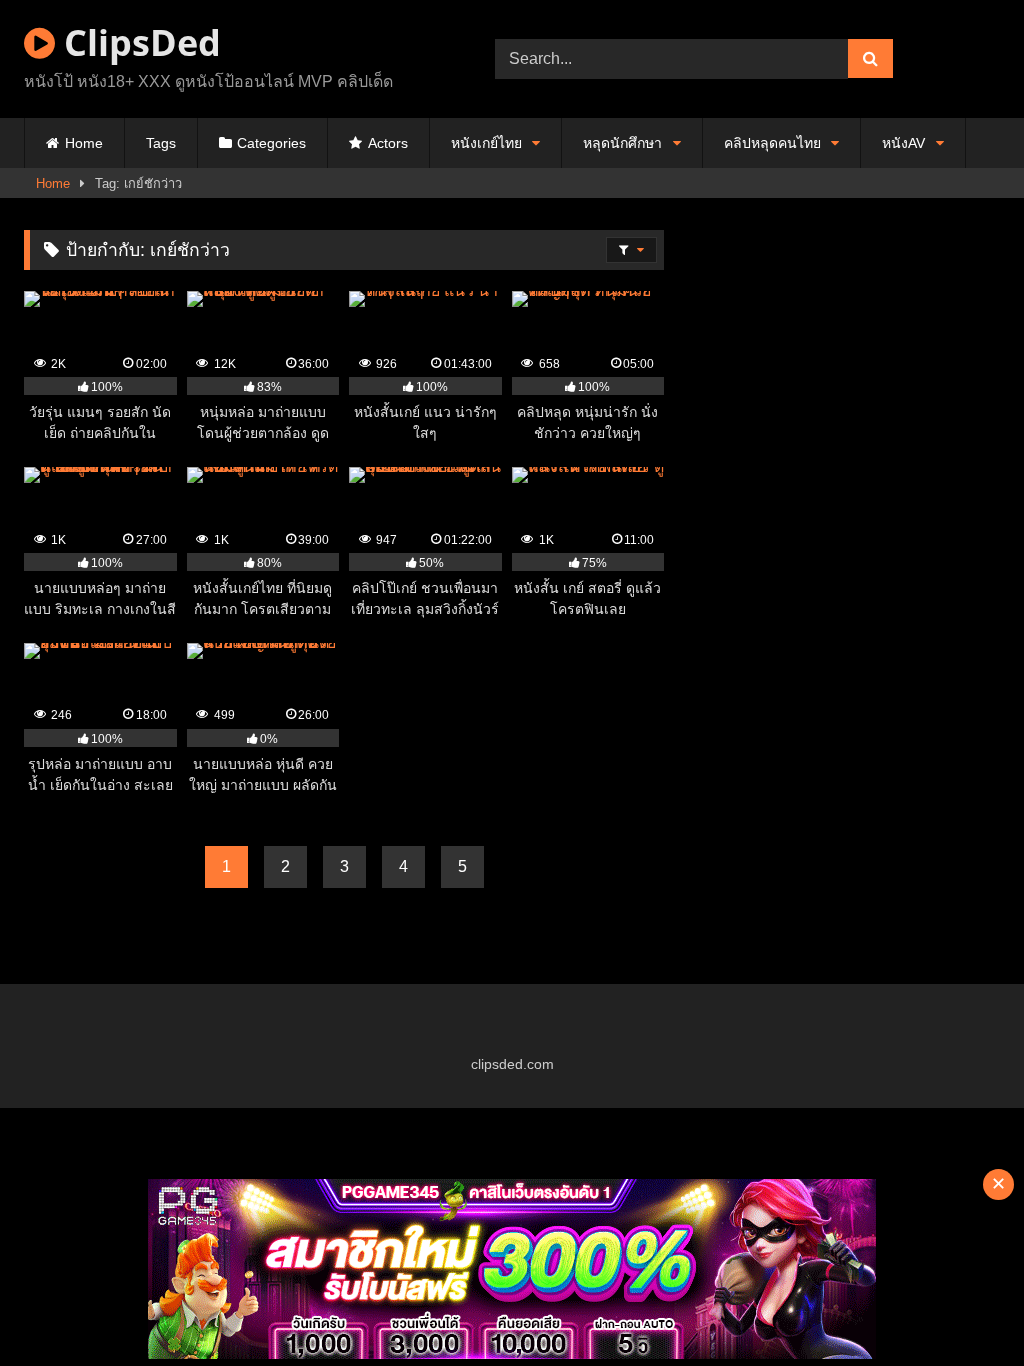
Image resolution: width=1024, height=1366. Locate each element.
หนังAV (903, 143)
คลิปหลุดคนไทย (772, 143)
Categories (271, 143)
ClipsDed (138, 42)
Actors (388, 143)
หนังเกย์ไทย (486, 143)
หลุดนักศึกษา (622, 143)
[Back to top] (962, 1306)
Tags (161, 143)
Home (84, 143)
